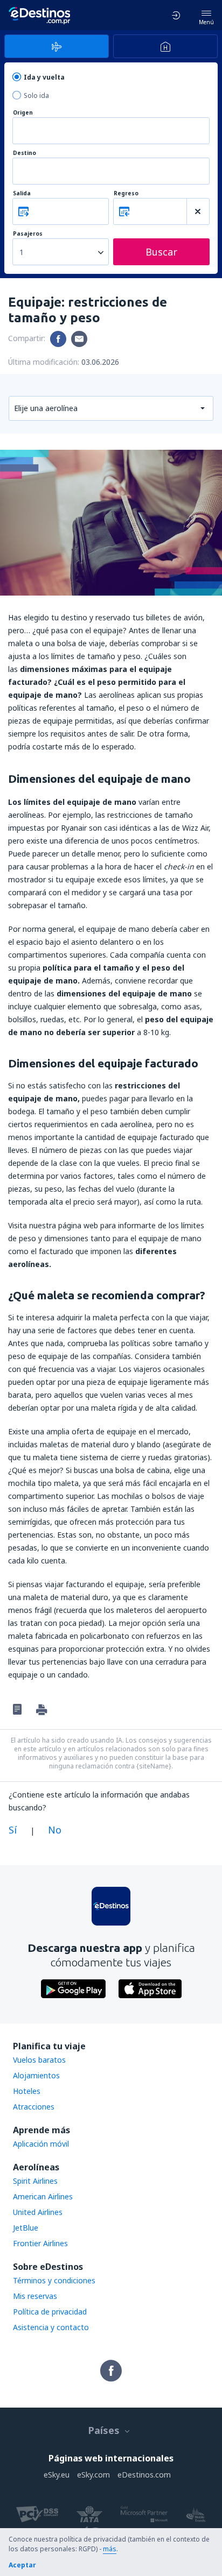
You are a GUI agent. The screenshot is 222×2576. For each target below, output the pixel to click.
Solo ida (36, 95)
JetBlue (26, 2228)
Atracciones (34, 2107)
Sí (13, 1830)
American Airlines (43, 2196)
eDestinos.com (144, 2475)
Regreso (126, 193)
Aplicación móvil (41, 2144)
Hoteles (27, 2091)
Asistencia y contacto (51, 2327)
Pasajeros (28, 234)
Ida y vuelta (44, 77)
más (110, 2549)
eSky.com (93, 2475)
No (55, 1830)
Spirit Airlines (35, 2181)
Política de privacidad (50, 2312)
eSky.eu (57, 2475)
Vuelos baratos (39, 2060)
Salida (22, 193)
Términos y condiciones (54, 2280)
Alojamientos (36, 2075)
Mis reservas (35, 2296)
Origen (23, 113)
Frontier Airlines (40, 2243)
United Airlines (38, 2212)
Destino (25, 153)
